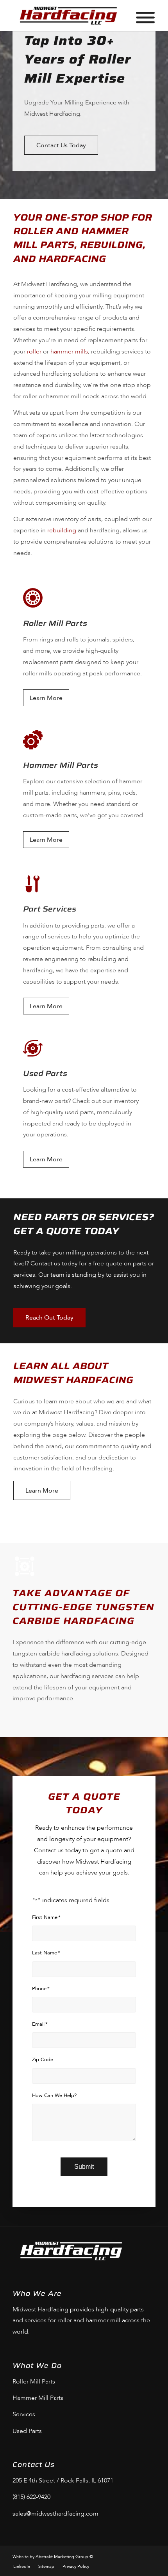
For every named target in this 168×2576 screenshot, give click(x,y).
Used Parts (27, 2431)
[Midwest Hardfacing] (70, 16)
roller (34, 352)
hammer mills (69, 352)
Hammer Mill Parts (38, 2398)
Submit (84, 2167)
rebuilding (62, 530)
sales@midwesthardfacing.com (55, 2514)
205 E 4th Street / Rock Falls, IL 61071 (63, 2481)
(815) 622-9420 (31, 2497)
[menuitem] (22, 2567)
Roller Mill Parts (34, 2382)
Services (24, 2414)
